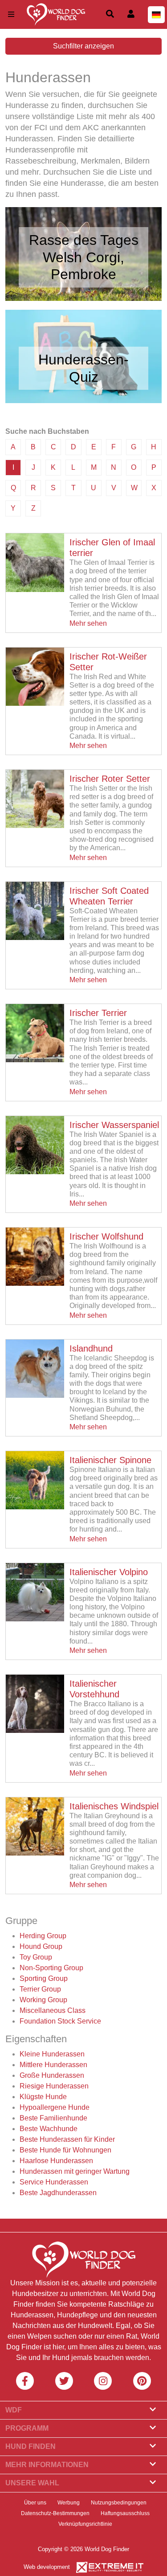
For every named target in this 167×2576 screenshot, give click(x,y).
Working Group (43, 2000)
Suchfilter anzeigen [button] (83, 46)
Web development (47, 2567)
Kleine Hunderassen (52, 2054)
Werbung (69, 2503)
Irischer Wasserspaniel (114, 1125)
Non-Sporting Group (51, 1968)
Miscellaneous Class (53, 2010)
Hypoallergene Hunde (55, 2107)
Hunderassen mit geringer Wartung (75, 2171)
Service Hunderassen (54, 2182)
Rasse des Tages (84, 240)
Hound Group (41, 1946)
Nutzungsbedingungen (119, 2503)
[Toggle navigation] (11, 14)
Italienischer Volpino (109, 1572)
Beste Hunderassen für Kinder (67, 2139)
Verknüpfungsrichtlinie (85, 2524)
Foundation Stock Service (60, 2021)
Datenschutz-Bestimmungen (55, 2513)
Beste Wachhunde (49, 2129)
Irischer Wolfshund (106, 1236)
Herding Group (43, 1936)
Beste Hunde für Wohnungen (65, 2150)
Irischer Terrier (98, 1013)
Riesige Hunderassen (54, 2086)
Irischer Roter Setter (110, 779)
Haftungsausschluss (125, 2513)
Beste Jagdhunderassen (58, 2193)
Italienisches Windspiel (114, 1806)
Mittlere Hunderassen (53, 2065)
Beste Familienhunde (53, 2118)
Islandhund (91, 1348)
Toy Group (36, 1957)
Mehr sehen (88, 623)
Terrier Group (40, 1989)
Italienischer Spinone (110, 1460)
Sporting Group (44, 1978)
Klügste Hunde (43, 2097)
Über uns (35, 2503)
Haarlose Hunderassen (56, 2161)
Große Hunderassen (52, 2075)
